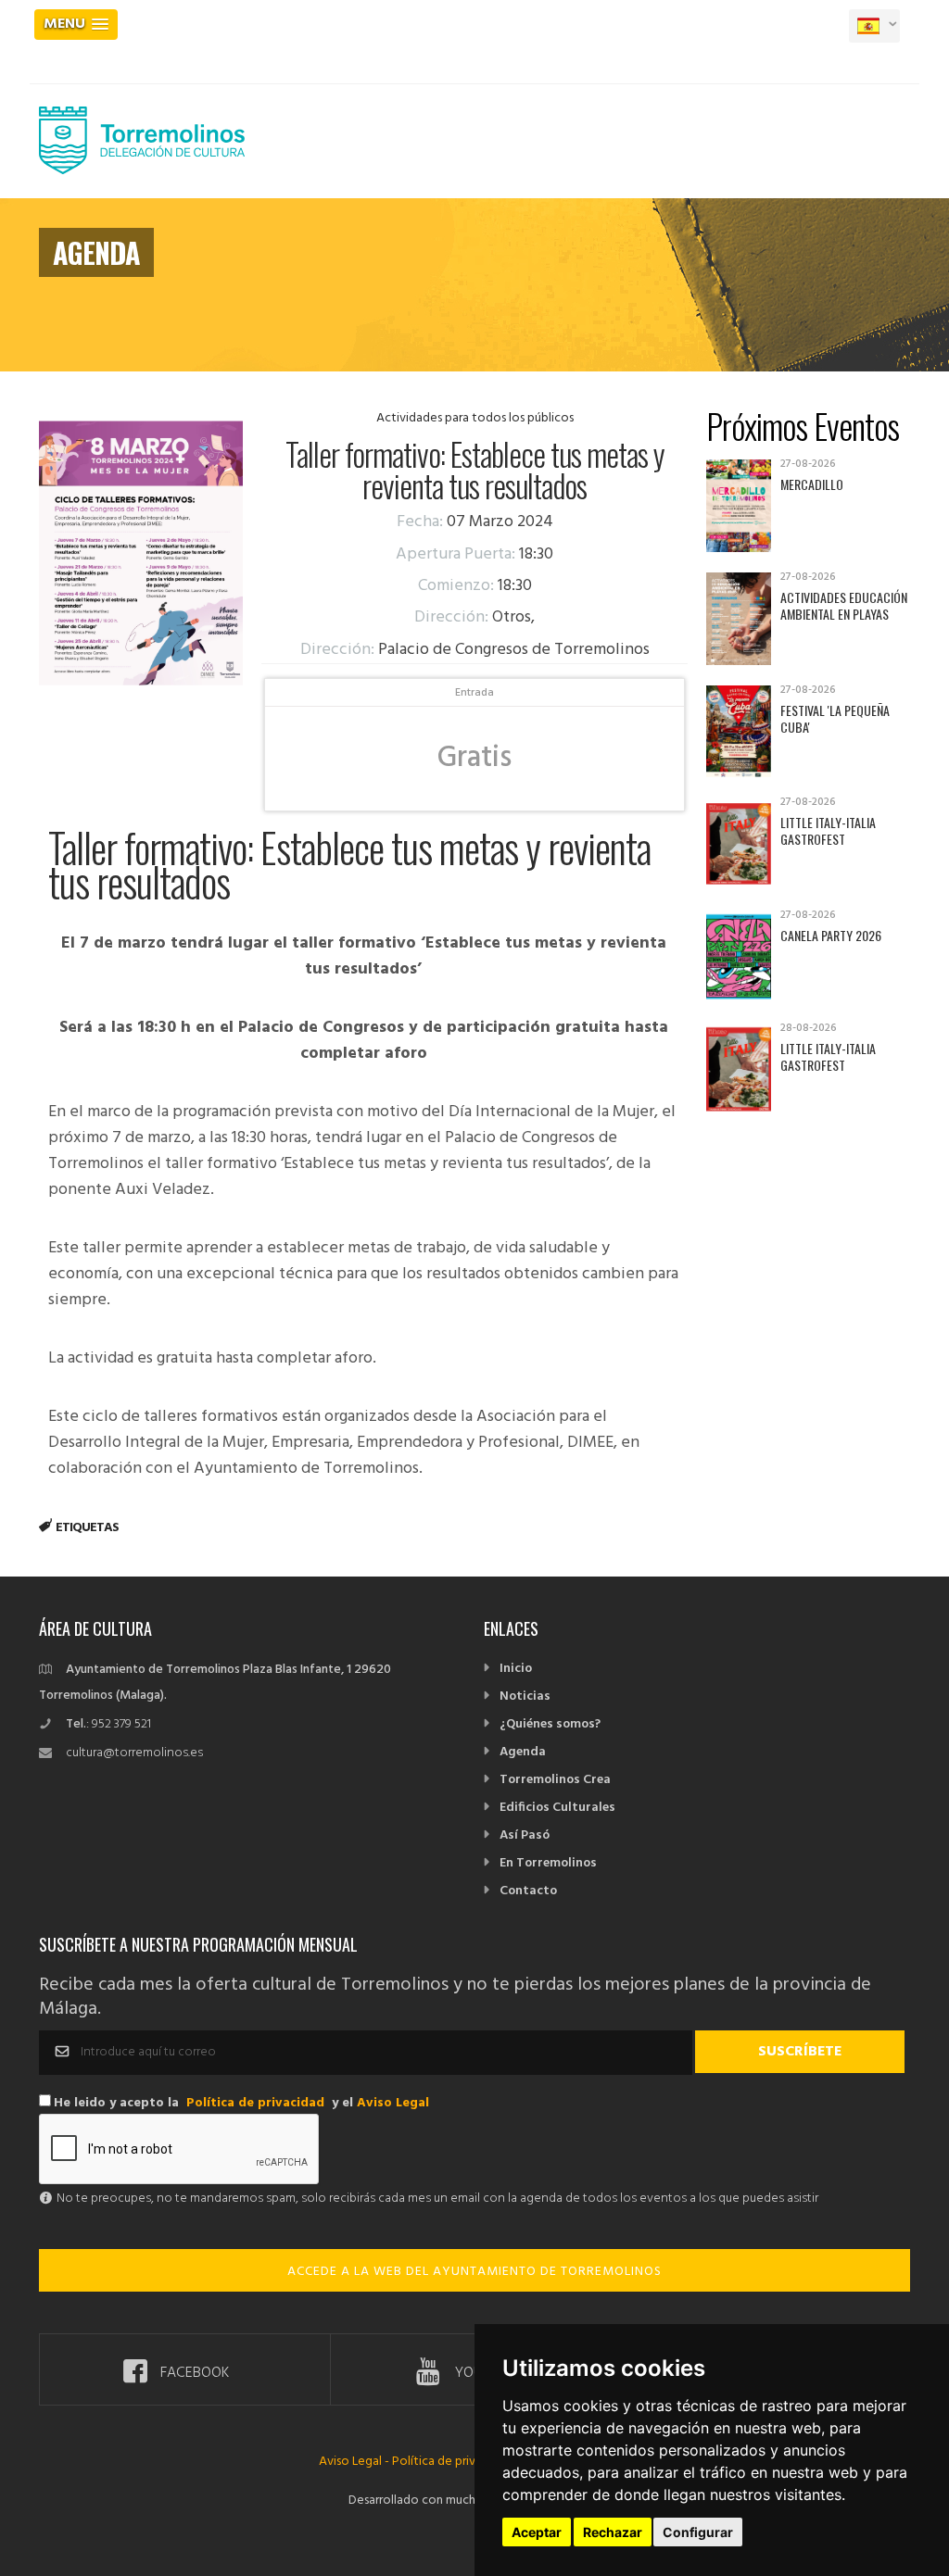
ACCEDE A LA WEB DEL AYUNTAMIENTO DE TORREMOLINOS (474, 2272)
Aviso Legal (393, 2103)
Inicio (516, 1669)
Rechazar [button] (613, 2532)
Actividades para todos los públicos (475, 418)
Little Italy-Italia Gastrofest (828, 830)
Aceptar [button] (537, 2532)
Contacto (528, 1891)
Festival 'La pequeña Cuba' (835, 718)
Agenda (523, 1752)
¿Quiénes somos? (550, 1724)
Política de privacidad (255, 2103)
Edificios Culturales (557, 1808)
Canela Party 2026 (831, 935)
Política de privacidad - (456, 2462)
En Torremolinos (548, 1863)
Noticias (525, 1696)
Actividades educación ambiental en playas (844, 605)
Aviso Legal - (355, 2462)
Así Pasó (525, 1835)
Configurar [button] (698, 2532)
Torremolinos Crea (555, 1780)
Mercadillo (812, 484)
